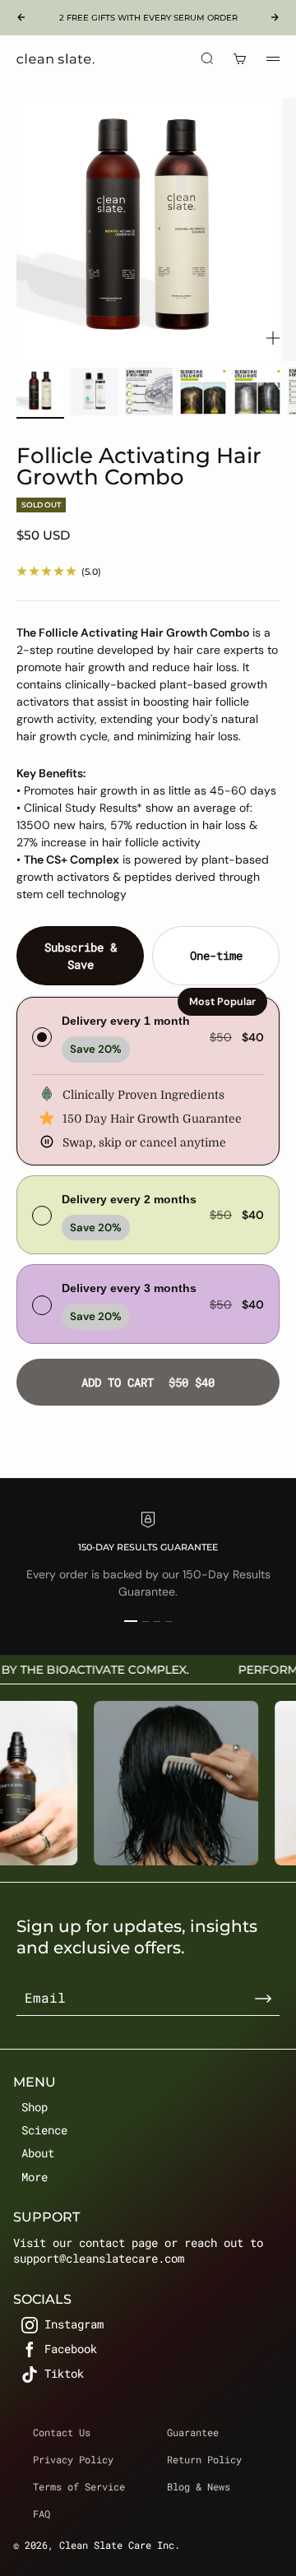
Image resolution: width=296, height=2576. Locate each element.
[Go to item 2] (95, 391)
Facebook (71, 2349)
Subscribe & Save (81, 956)
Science (44, 2130)
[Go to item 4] (203, 391)
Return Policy (204, 2459)
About (38, 2153)
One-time (216, 955)
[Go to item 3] (149, 391)
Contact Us (62, 2432)
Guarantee (193, 2432)
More (35, 2177)
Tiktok (64, 2374)
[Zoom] (273, 338)
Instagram (74, 2325)
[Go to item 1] (40, 391)
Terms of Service (79, 2486)
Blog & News (199, 2486)
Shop (35, 2107)
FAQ (42, 2513)
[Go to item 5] (257, 391)
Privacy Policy (73, 2459)
